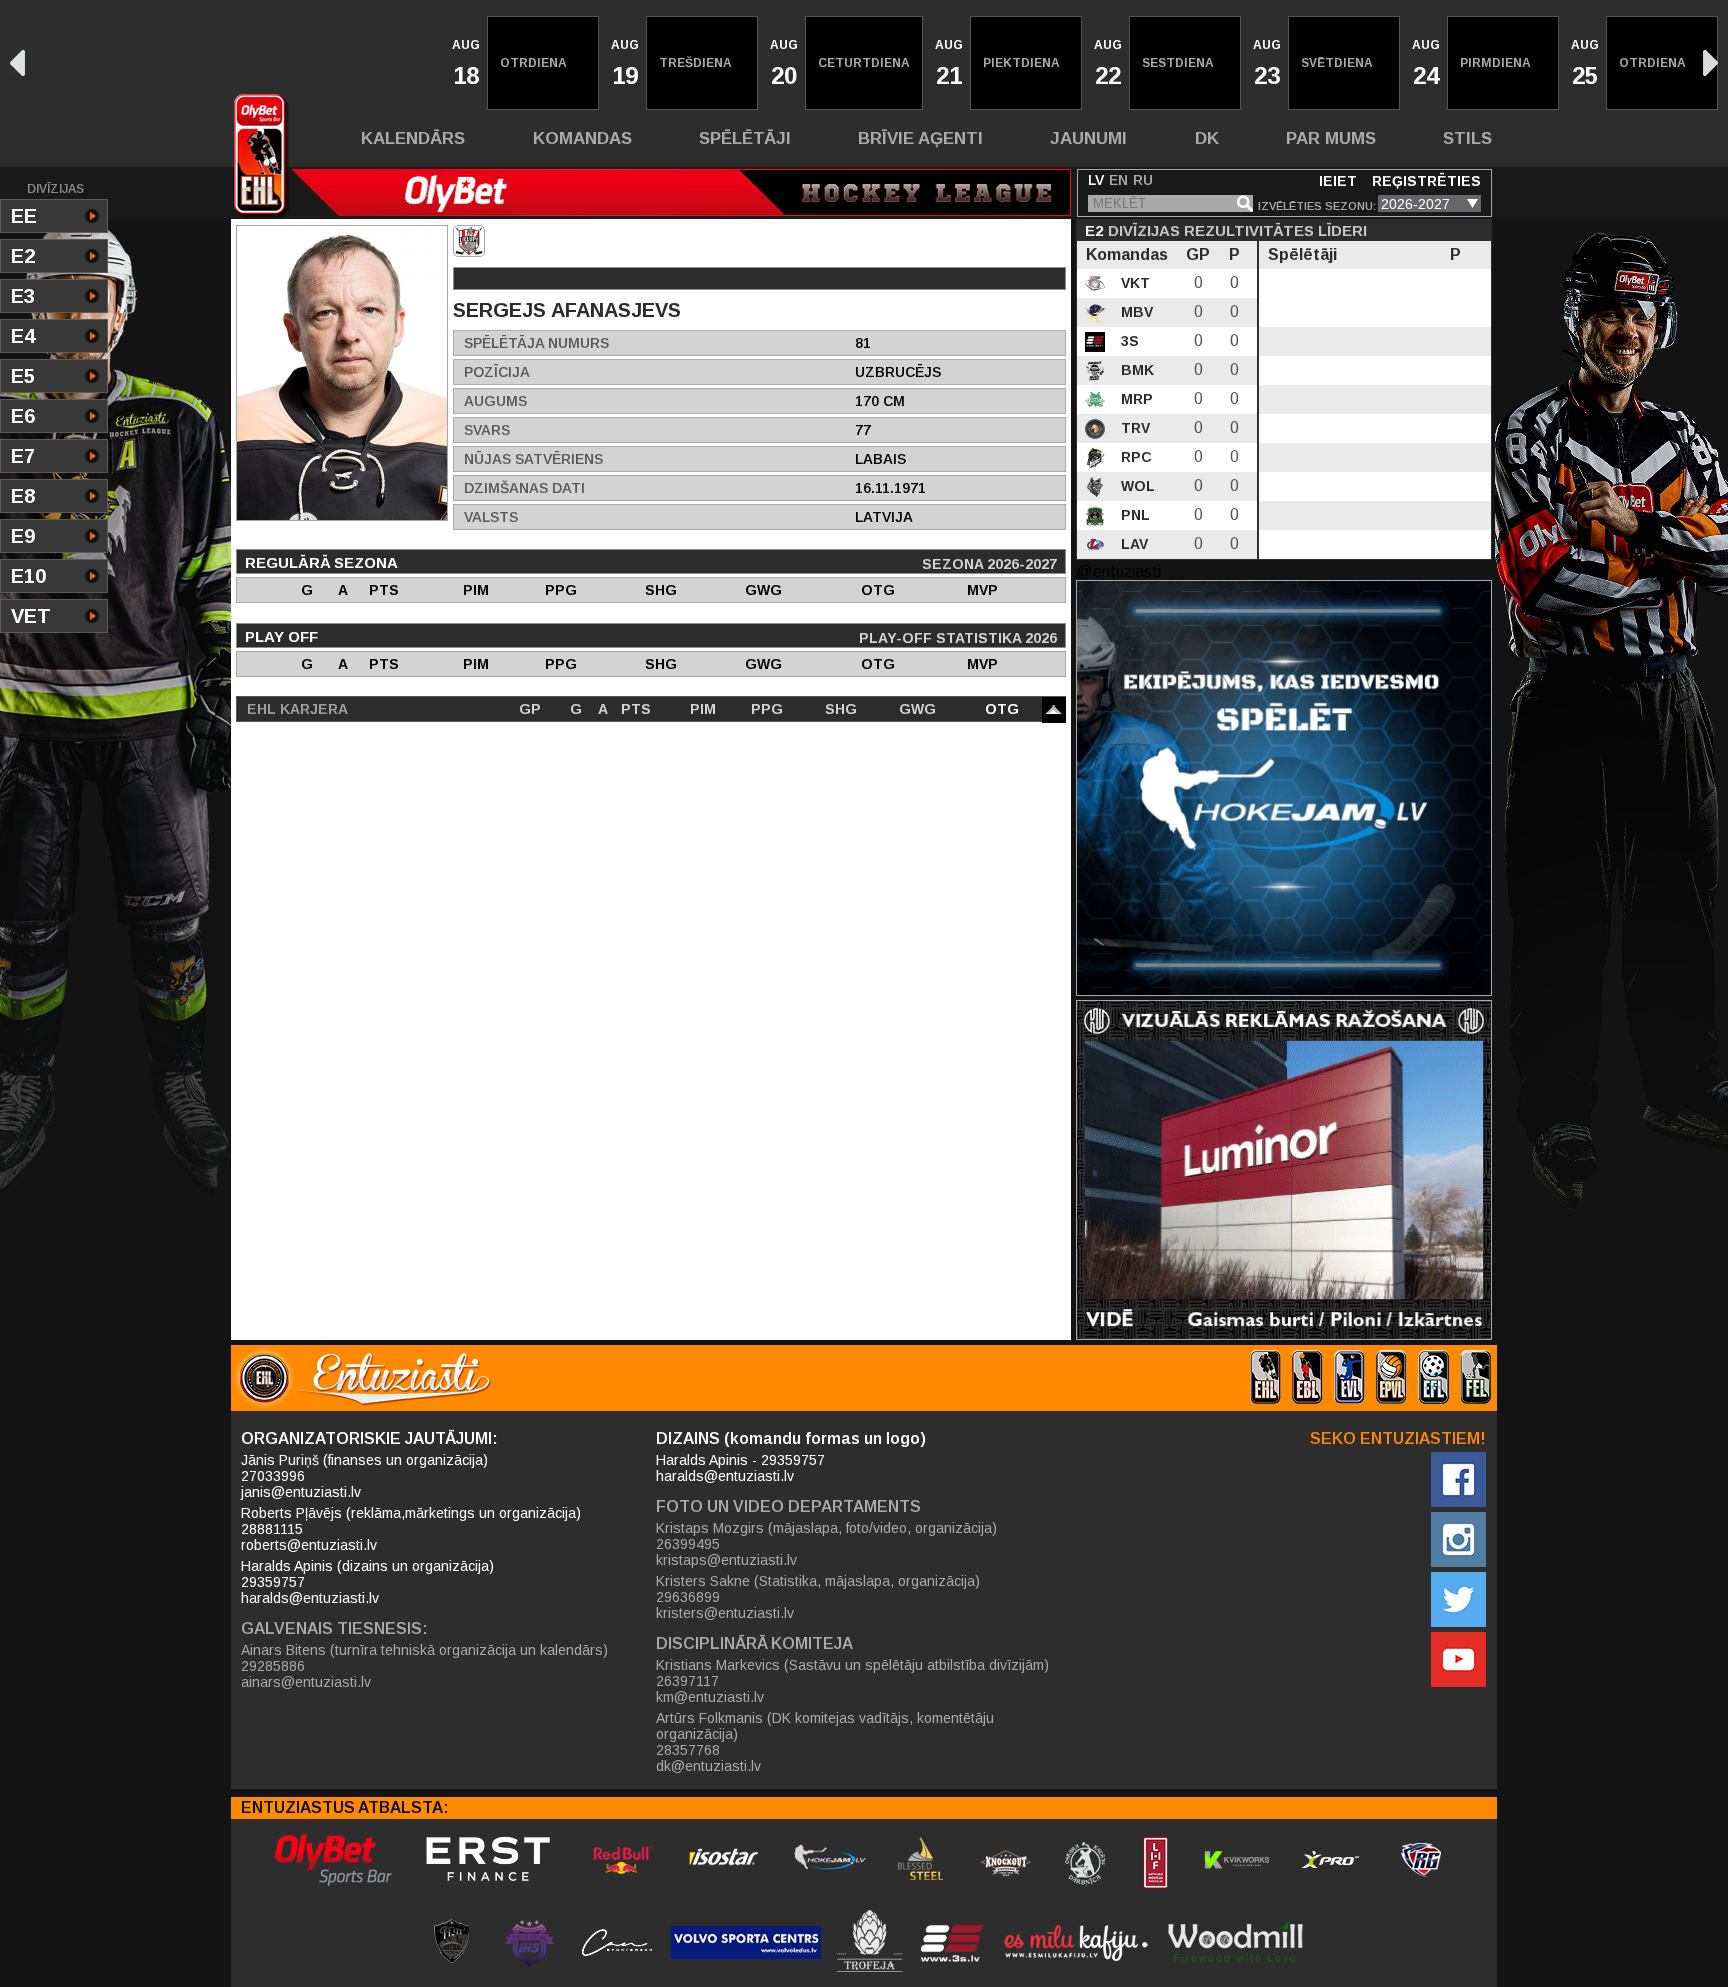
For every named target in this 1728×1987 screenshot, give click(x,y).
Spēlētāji (745, 138)
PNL (1133, 515)
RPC (1134, 457)
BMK (1135, 370)
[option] (464, 63)
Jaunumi (1088, 138)
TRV (1133, 428)
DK (1207, 138)
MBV (1135, 312)
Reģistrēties (1426, 181)
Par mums (1331, 138)
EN (1118, 180)
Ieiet (1338, 181)
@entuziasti (1118, 571)
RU (1143, 180)
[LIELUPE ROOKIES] (469, 241)
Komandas (582, 138)
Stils (1467, 138)
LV (1096, 180)
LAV (1132, 544)
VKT (1133, 283)
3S (1128, 341)
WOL (1136, 486)
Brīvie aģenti (920, 138)
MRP (1135, 399)
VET (31, 616)
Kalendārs (413, 138)
